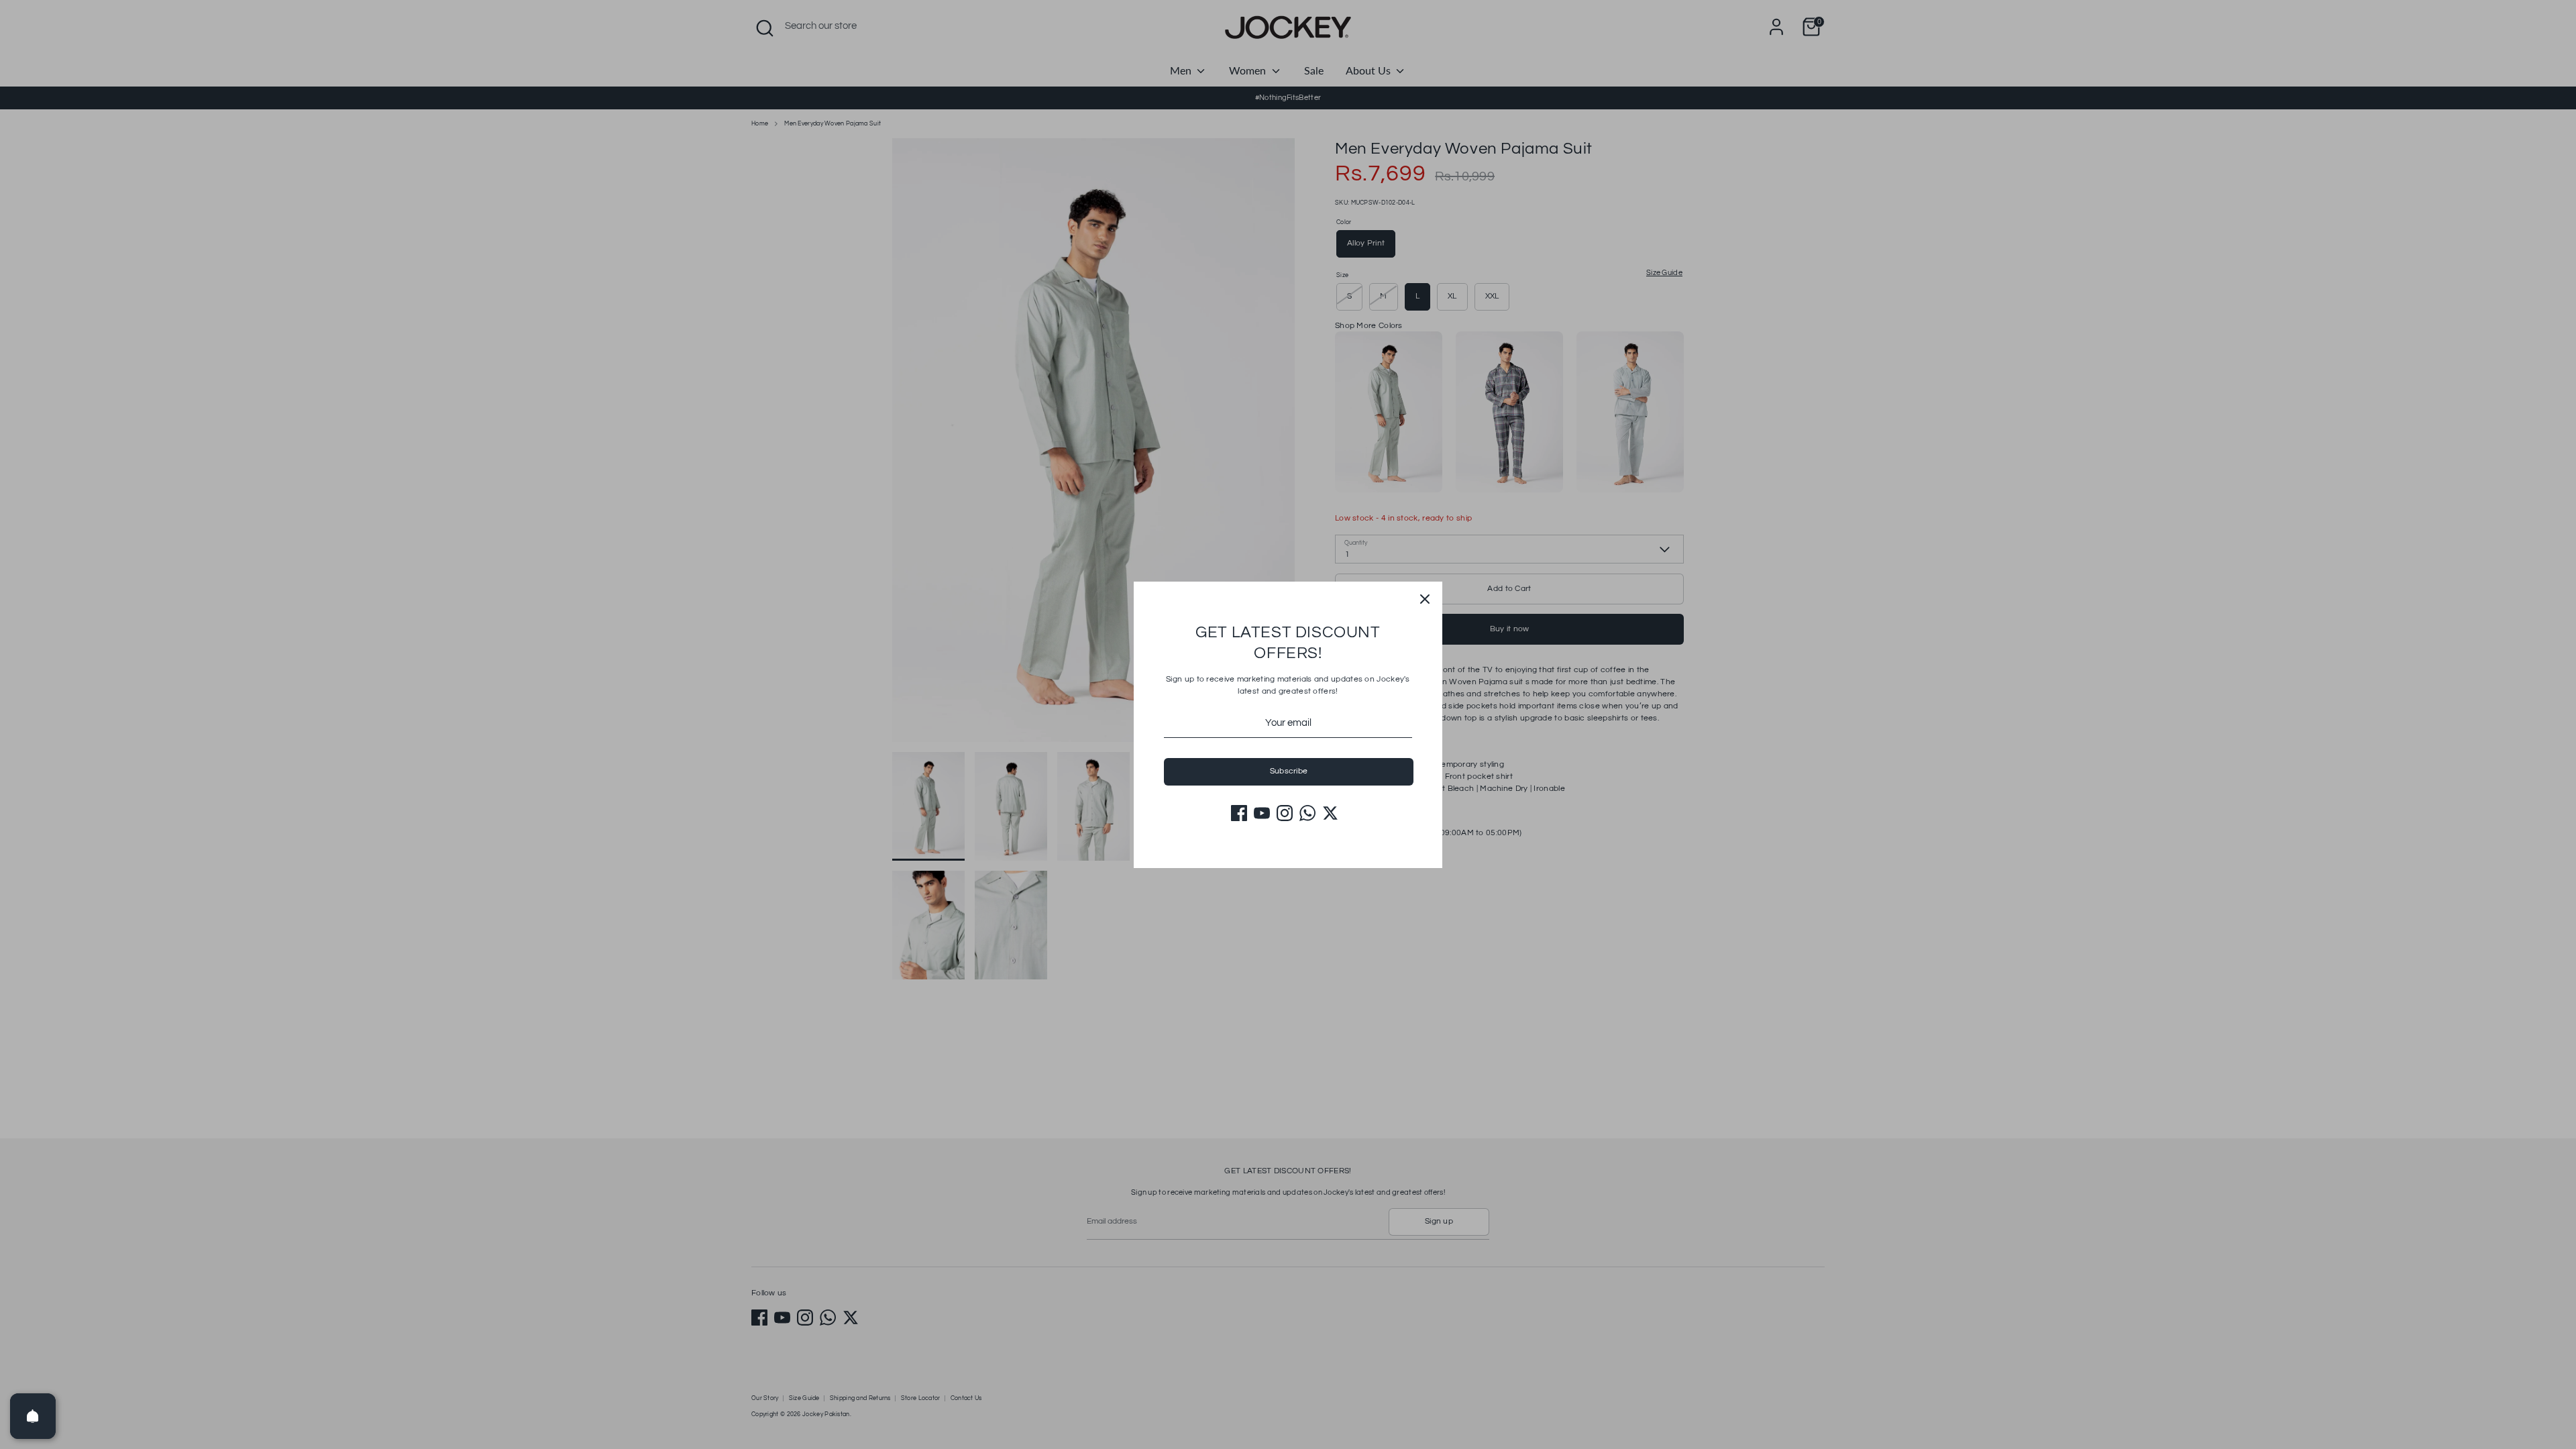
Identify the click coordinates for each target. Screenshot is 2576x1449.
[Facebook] (1239, 813)
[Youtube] (1262, 813)
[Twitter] (1330, 813)
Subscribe (1289, 771)
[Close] (1425, 599)
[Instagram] (1285, 813)
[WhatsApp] (1307, 813)
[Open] (33, 1416)
